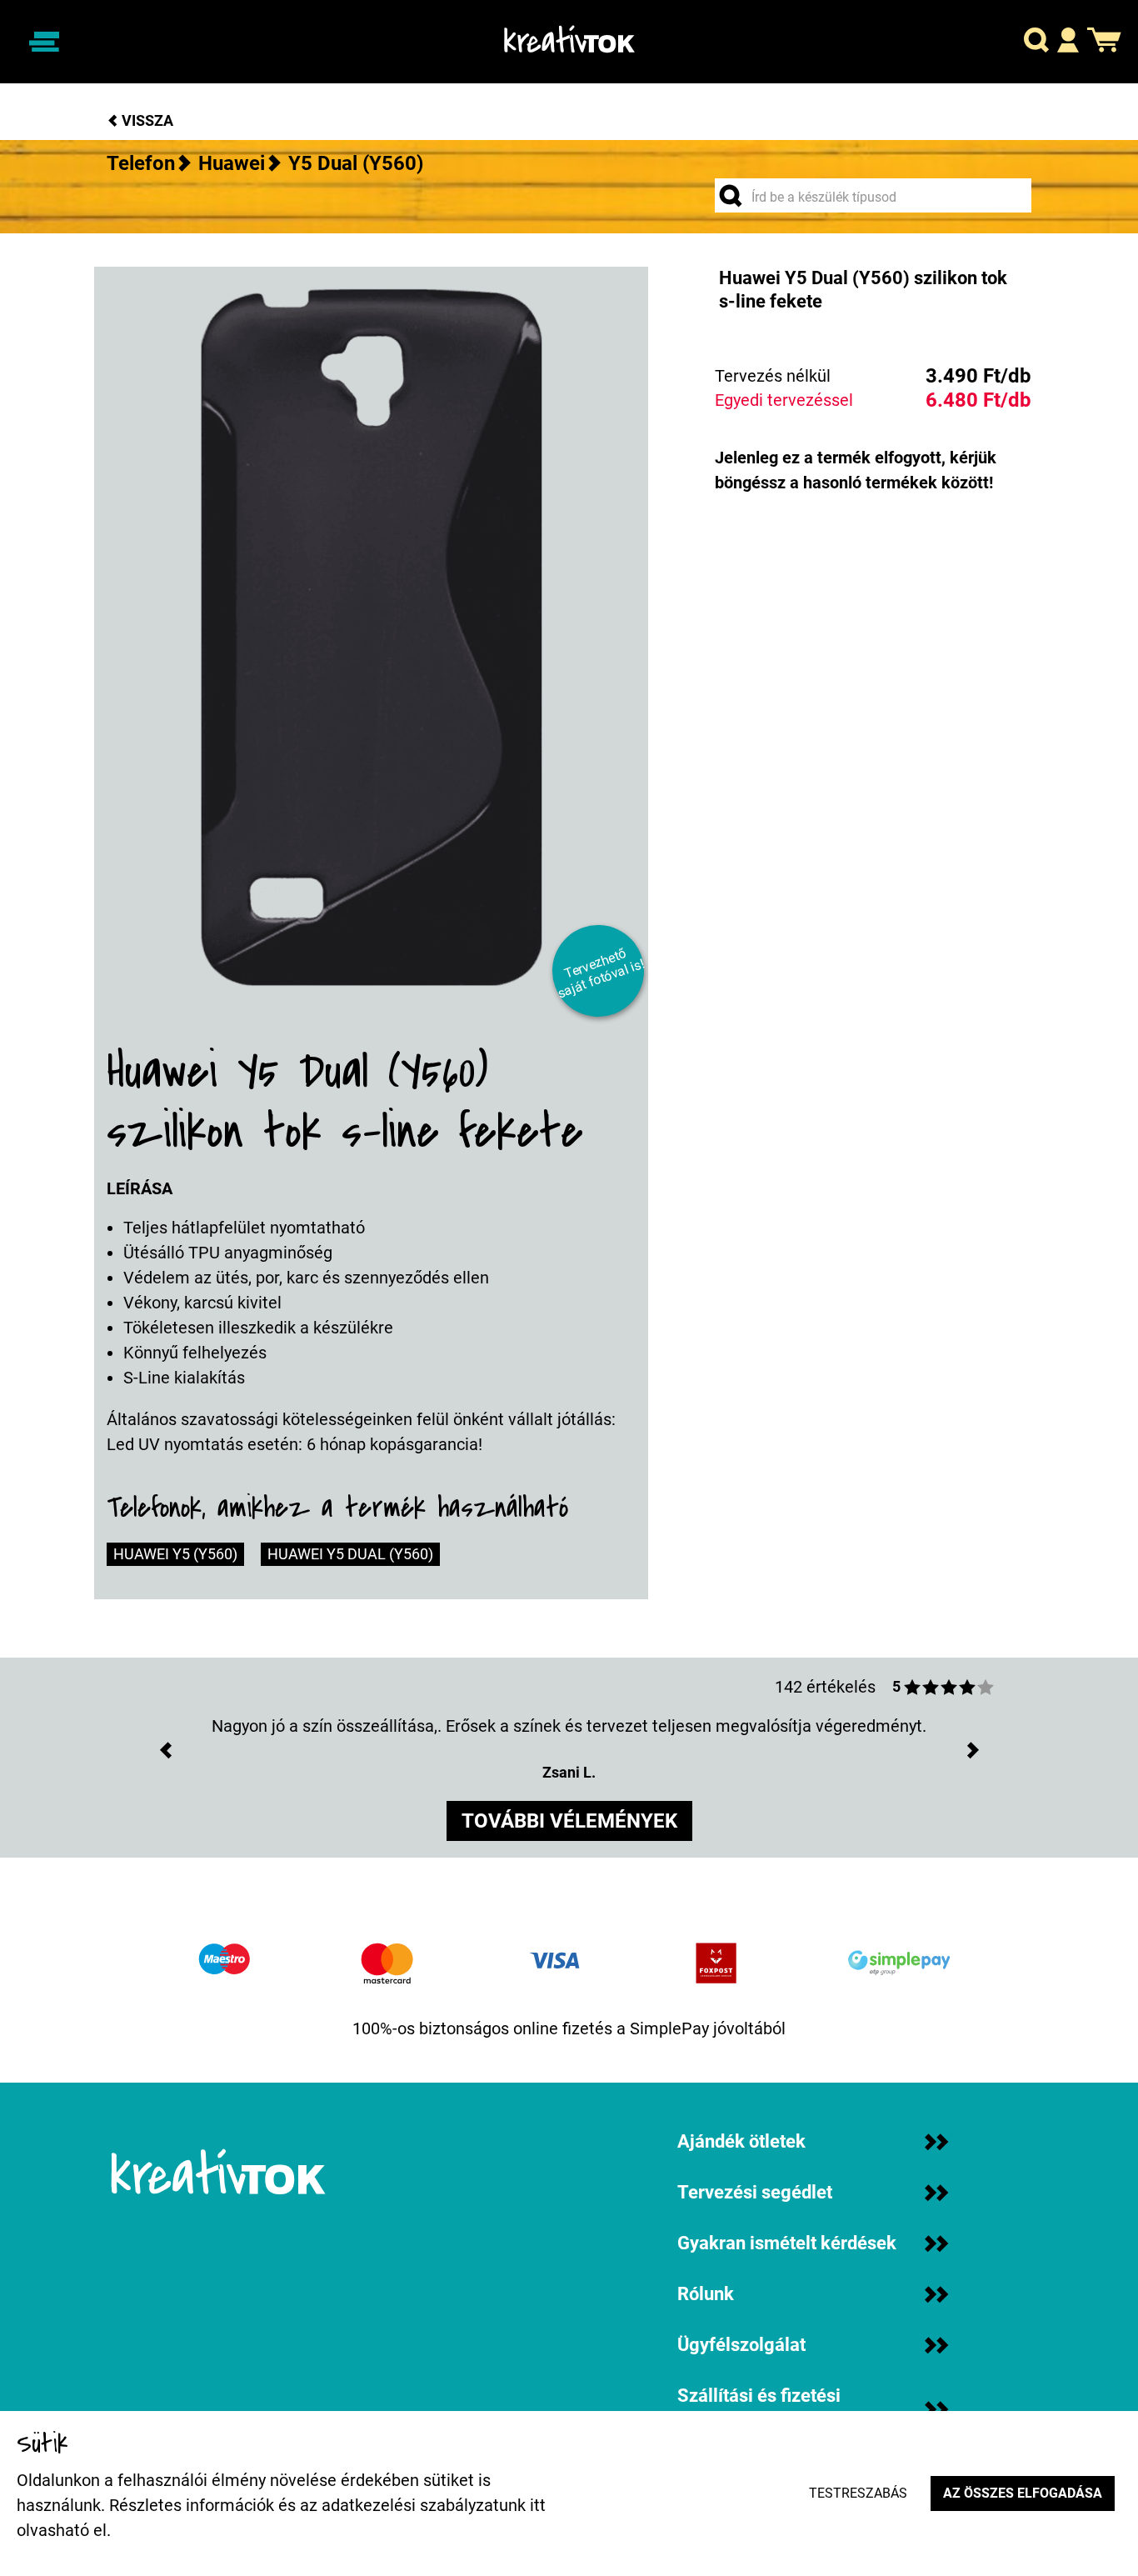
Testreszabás (858, 2493)
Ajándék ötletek (741, 2141)
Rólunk (706, 2294)
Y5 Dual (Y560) (356, 163)
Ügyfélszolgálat (741, 2345)
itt (538, 2505)
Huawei (232, 163)
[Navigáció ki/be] (44, 42)
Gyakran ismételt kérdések (787, 2243)
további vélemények (569, 1821)
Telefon (141, 163)
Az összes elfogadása (1023, 2493)
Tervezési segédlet (755, 2192)
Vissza (146, 120)
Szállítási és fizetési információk (759, 2409)
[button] (1036, 42)
